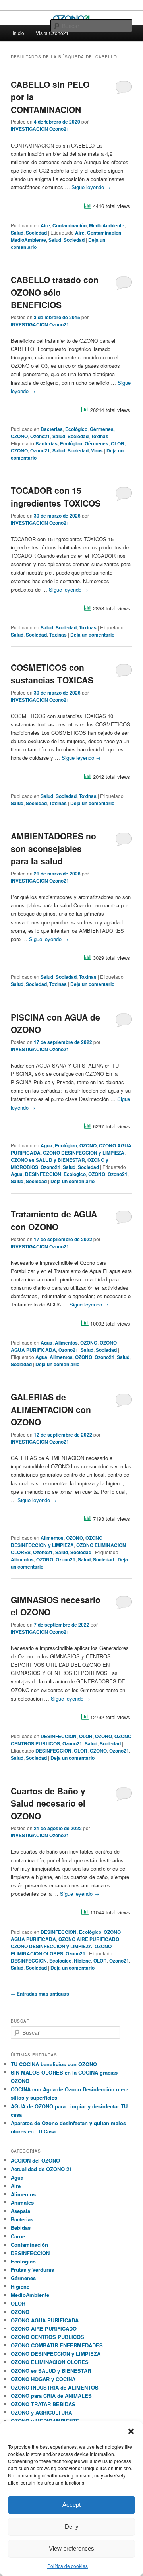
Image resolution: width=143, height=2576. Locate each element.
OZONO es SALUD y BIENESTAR (48, 1160)
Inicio (18, 33)
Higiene (82, 1961)
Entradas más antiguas (40, 1994)
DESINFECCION (43, 1174)
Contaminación (70, 225)
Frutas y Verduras (32, 2270)
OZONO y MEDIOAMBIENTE (45, 2421)
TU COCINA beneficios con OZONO (54, 2064)
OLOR (118, 443)
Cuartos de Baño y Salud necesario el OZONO (48, 1803)
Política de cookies (68, 2566)
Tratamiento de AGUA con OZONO (54, 1220)
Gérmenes (102, 429)
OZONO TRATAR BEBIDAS (43, 2404)
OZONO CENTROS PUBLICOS (47, 2337)
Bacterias (52, 429)
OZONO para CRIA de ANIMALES (51, 2396)
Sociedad (36, 233)
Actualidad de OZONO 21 (41, 2169)
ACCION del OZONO (35, 2160)
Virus (97, 450)
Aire (45, 225)
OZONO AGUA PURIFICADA (45, 2320)
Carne (18, 2236)
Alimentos (66, 1343)
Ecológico (76, 429)
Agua (46, 1145)
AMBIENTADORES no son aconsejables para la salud (53, 848)
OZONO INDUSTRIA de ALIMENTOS (55, 2387)
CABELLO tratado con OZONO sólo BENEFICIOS (55, 292)
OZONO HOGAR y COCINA (43, 2379)
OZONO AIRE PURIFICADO (89, 1939)
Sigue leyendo (91, 187)
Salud (17, 233)
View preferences (71, 2548)
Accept (71, 2505)
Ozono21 (40, 436)
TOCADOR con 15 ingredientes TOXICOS (56, 497)
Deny (72, 2526)
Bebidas (21, 2228)
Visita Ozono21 (52, 33)
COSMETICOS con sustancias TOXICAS (52, 674)
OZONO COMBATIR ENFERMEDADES (57, 2345)
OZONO (19, 436)
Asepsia (20, 2211)
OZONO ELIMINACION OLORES (61, 1950)
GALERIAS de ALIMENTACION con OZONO (51, 1409)
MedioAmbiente (107, 225)
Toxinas (100, 436)
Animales (22, 2202)
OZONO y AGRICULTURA (41, 2412)
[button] (131, 2431)
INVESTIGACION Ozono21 (40, 129)
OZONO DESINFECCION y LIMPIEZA (84, 1153)
